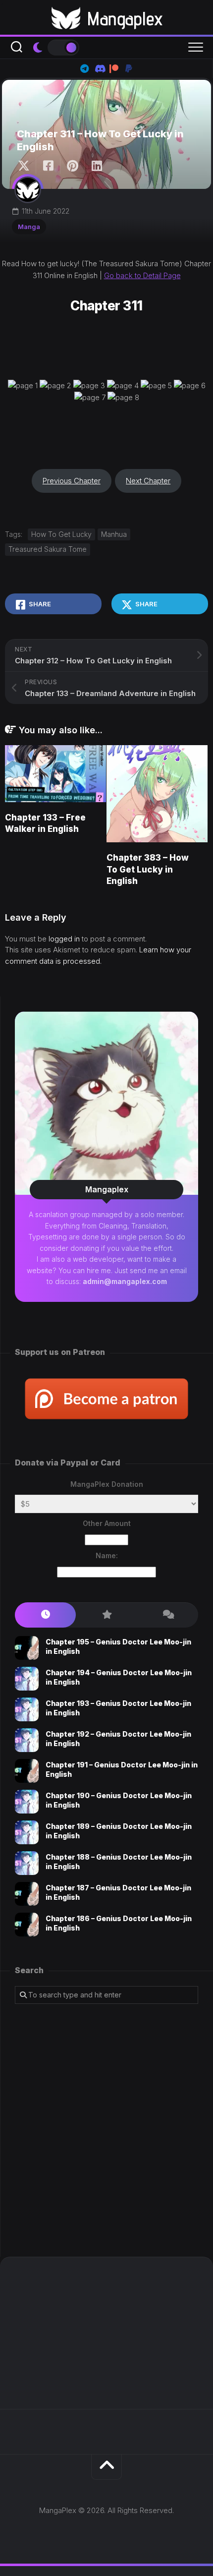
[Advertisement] (106, 2130)
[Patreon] (114, 68)
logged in (64, 939)
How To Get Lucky (61, 534)
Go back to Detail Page (142, 275)
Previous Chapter (72, 481)
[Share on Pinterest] (72, 166)
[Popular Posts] (106, 1615)
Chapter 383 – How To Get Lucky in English (148, 870)
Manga (29, 227)
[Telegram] (84, 68)
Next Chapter (148, 481)
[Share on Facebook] (48, 166)
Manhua (114, 534)
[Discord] (99, 68)
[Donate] (129, 68)
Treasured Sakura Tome (48, 549)
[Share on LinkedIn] (96, 166)
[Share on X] (26, 166)
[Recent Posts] (45, 1615)
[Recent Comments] (168, 1615)
